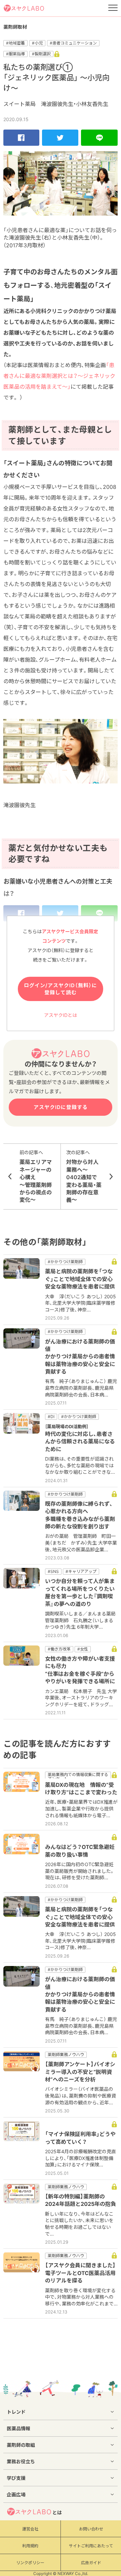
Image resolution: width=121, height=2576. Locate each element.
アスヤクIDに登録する (61, 1107)
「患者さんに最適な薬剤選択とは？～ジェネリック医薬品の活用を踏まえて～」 (59, 376)
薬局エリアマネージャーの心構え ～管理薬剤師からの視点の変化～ (36, 1176)
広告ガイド (91, 2563)
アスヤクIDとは (61, 1015)
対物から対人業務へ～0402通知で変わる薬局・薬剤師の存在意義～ (84, 1176)
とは (57, 2512)
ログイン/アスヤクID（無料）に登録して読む (61, 989)
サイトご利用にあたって (91, 2546)
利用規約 (30, 2546)
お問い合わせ (91, 2529)
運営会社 (30, 2529)
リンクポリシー (30, 2563)
